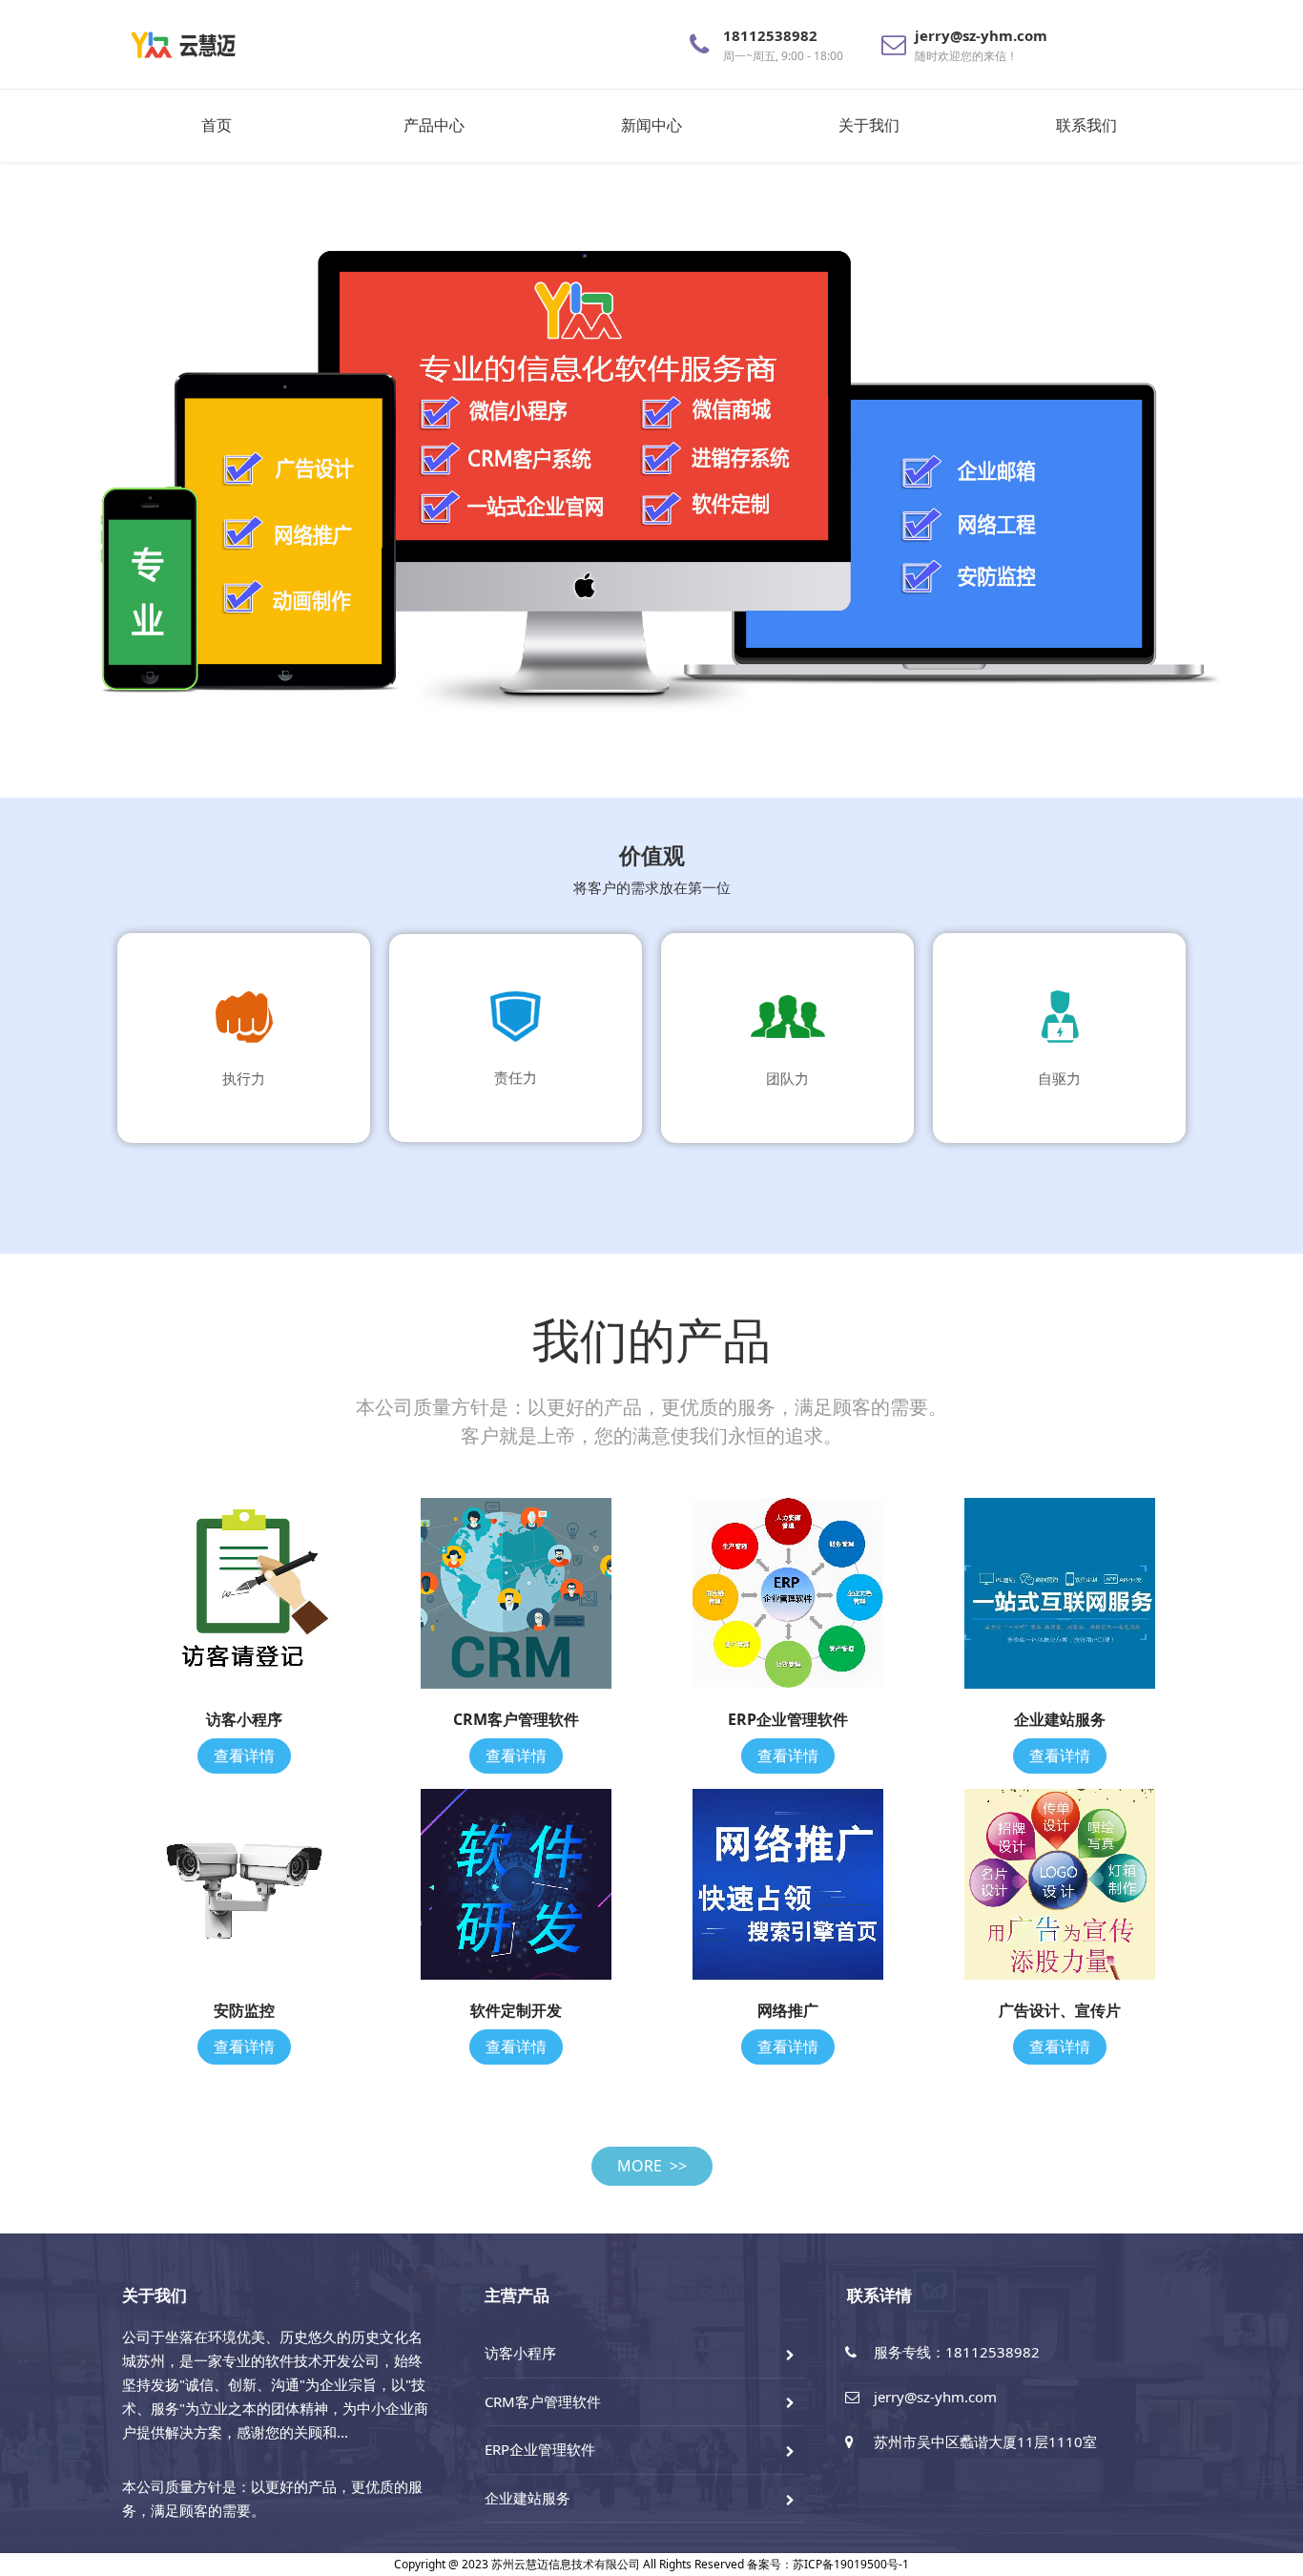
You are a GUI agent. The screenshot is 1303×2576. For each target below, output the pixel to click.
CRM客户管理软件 (543, 2401)
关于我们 (869, 125)
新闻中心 (651, 125)
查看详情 (244, 1755)
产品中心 (434, 125)
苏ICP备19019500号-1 (851, 2564)
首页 (217, 125)
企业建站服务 (527, 2498)
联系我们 (1086, 125)
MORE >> (652, 2166)
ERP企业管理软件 (540, 2449)
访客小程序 (520, 2353)
